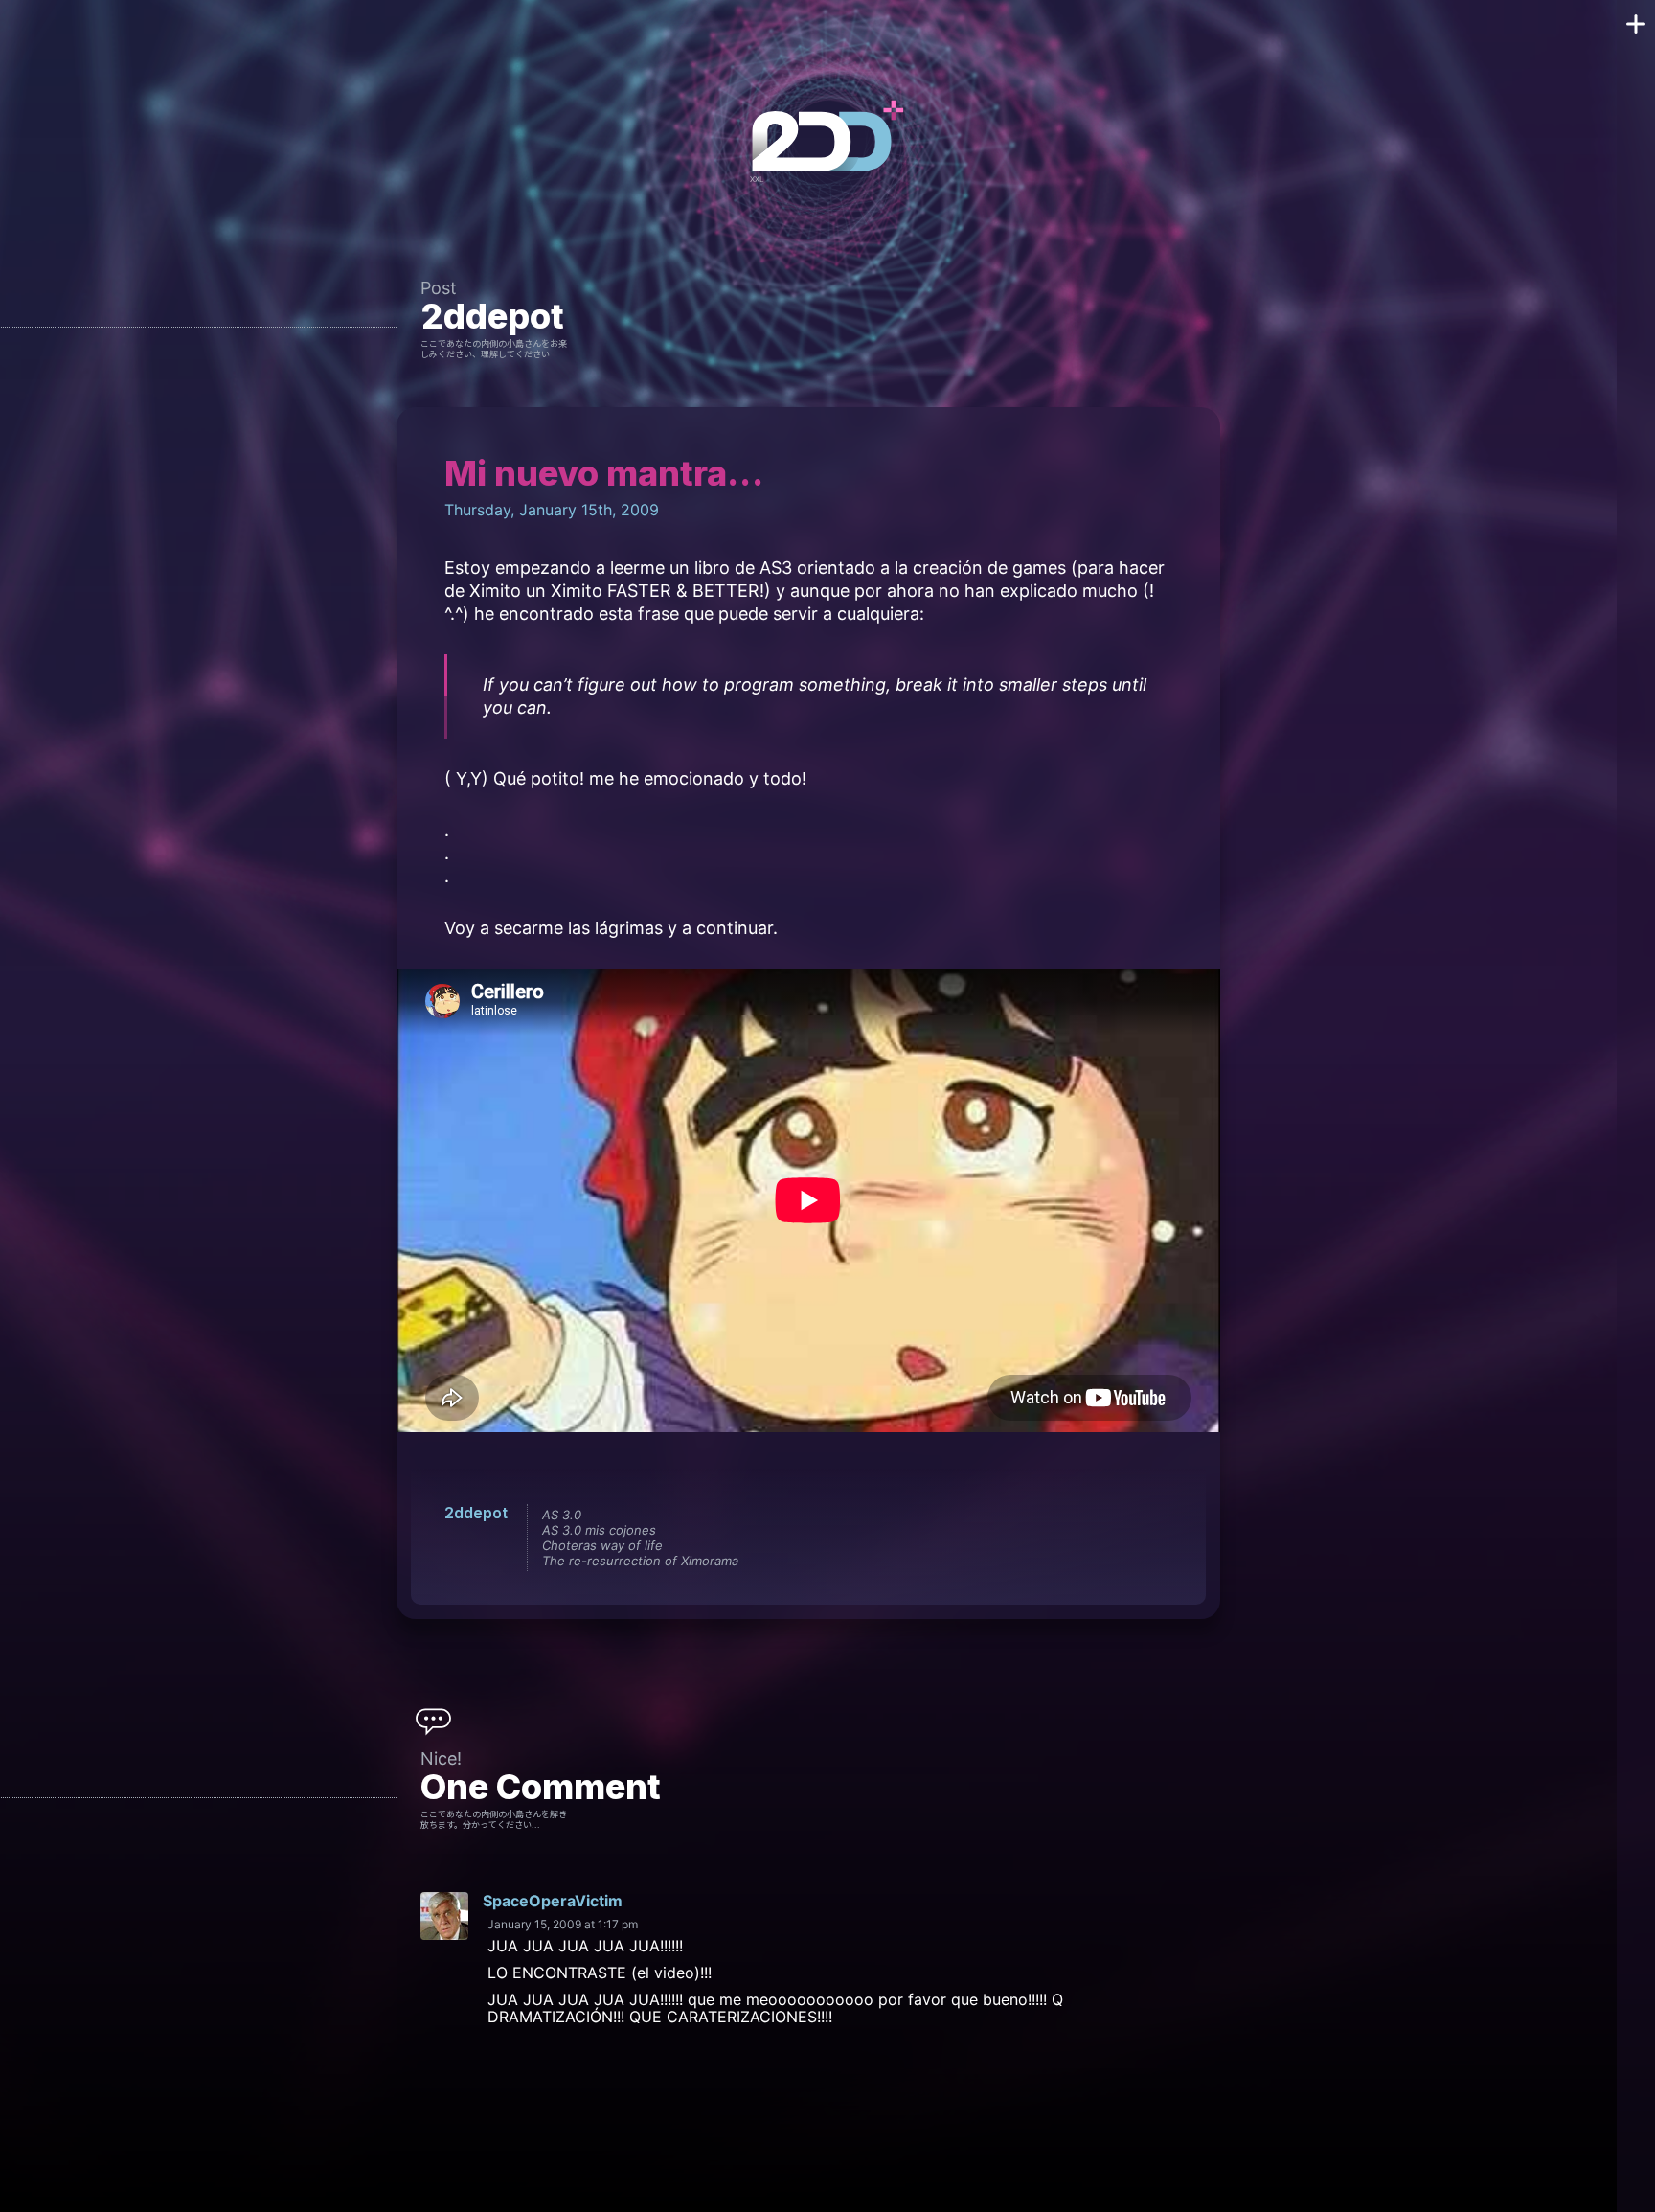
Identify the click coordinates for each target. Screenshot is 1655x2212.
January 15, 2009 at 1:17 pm (563, 1924)
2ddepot (492, 316)
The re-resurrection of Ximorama (640, 1561)
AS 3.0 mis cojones (599, 1530)
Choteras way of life (602, 1545)
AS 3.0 (562, 1515)
